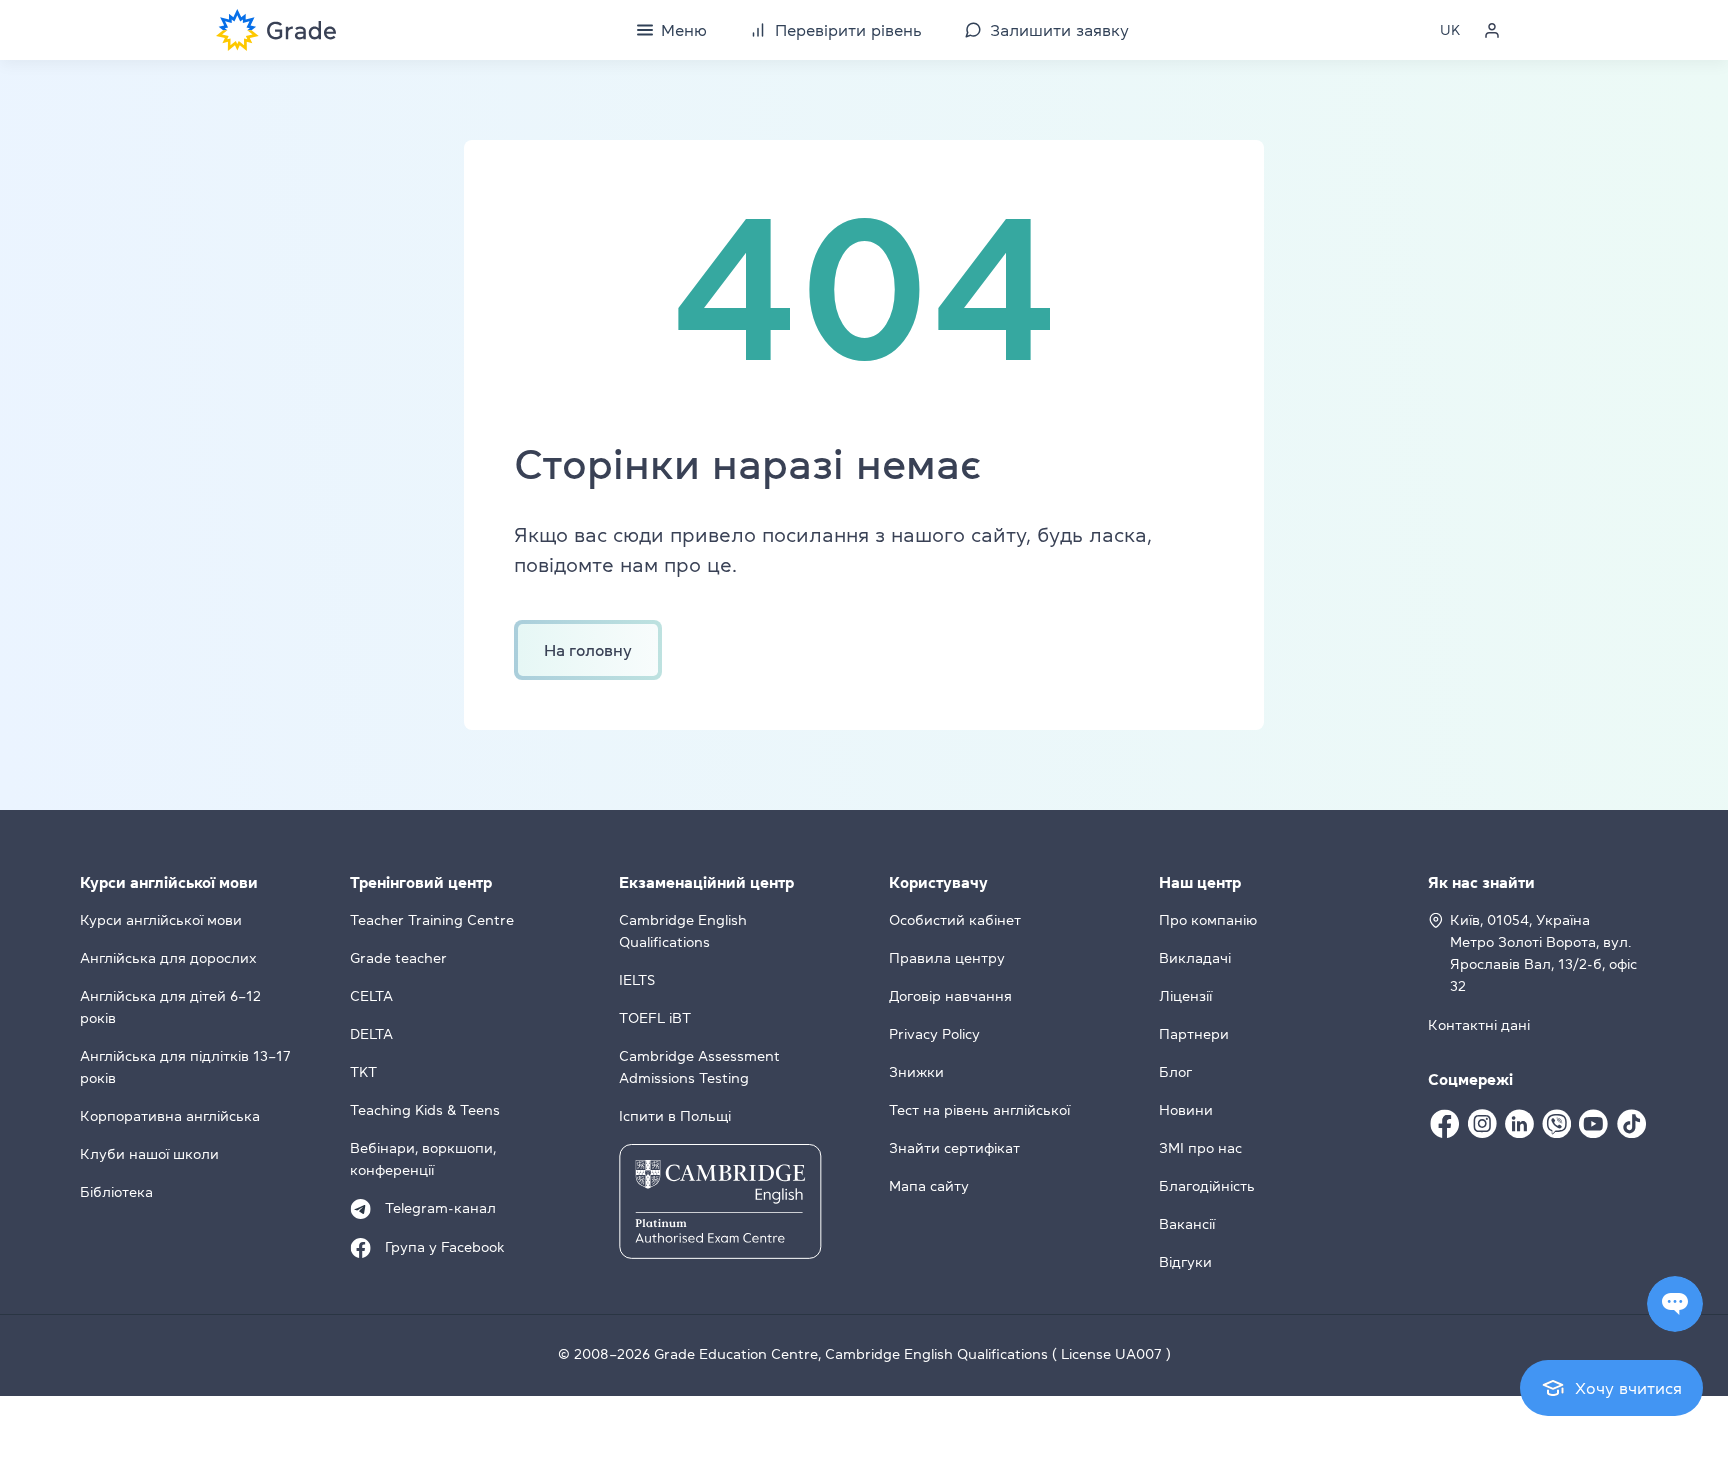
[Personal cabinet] (1492, 30)
